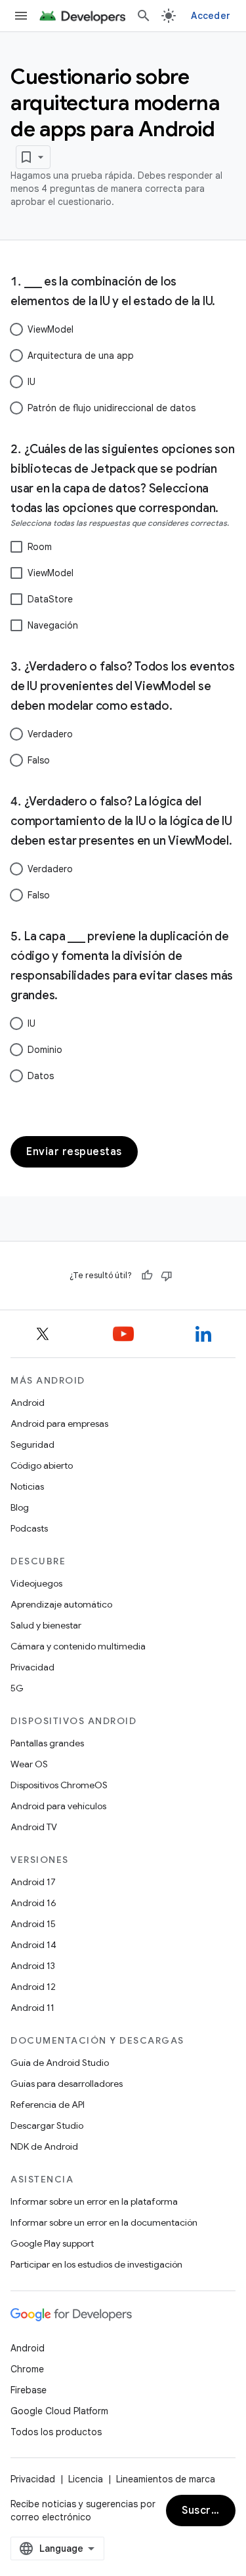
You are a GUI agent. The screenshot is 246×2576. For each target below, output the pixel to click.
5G (17, 1688)
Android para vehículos (58, 1806)
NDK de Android (44, 2146)
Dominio (45, 1050)
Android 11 (32, 2008)
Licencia (86, 2479)
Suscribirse (209, 2511)
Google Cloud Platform (59, 2411)
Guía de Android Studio (60, 2063)
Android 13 (33, 1966)
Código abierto (42, 1465)
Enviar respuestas (74, 1152)
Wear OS (29, 1764)
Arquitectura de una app (81, 356)
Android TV (34, 1827)
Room (40, 547)
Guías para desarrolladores (67, 2084)
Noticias (27, 1486)
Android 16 (33, 1903)
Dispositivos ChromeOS (59, 1785)
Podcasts (29, 1528)
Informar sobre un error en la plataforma (94, 2201)
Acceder (211, 16)
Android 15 (33, 1924)
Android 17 (33, 1882)
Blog (20, 1507)
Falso (39, 760)
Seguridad (32, 1444)
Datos (41, 1076)
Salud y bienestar (46, 1625)
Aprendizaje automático (61, 1604)
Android (28, 1403)
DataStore (50, 599)
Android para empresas (59, 1424)
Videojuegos (36, 1583)
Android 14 (33, 1945)
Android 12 (33, 1987)
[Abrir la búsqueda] (144, 16)
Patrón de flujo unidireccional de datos (112, 408)
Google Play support (52, 2243)
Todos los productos (56, 2432)
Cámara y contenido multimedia (78, 1646)
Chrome (27, 2369)
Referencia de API (48, 2105)
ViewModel (51, 329)
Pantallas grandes (47, 1743)
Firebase (29, 2390)
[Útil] (147, 1276)
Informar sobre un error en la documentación (104, 2222)
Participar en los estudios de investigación (96, 2264)
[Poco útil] (167, 1276)
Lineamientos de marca (166, 2479)
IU (31, 382)
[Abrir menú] (21, 16)
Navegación (53, 625)
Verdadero (50, 734)
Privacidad (32, 1667)
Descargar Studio (47, 2125)
